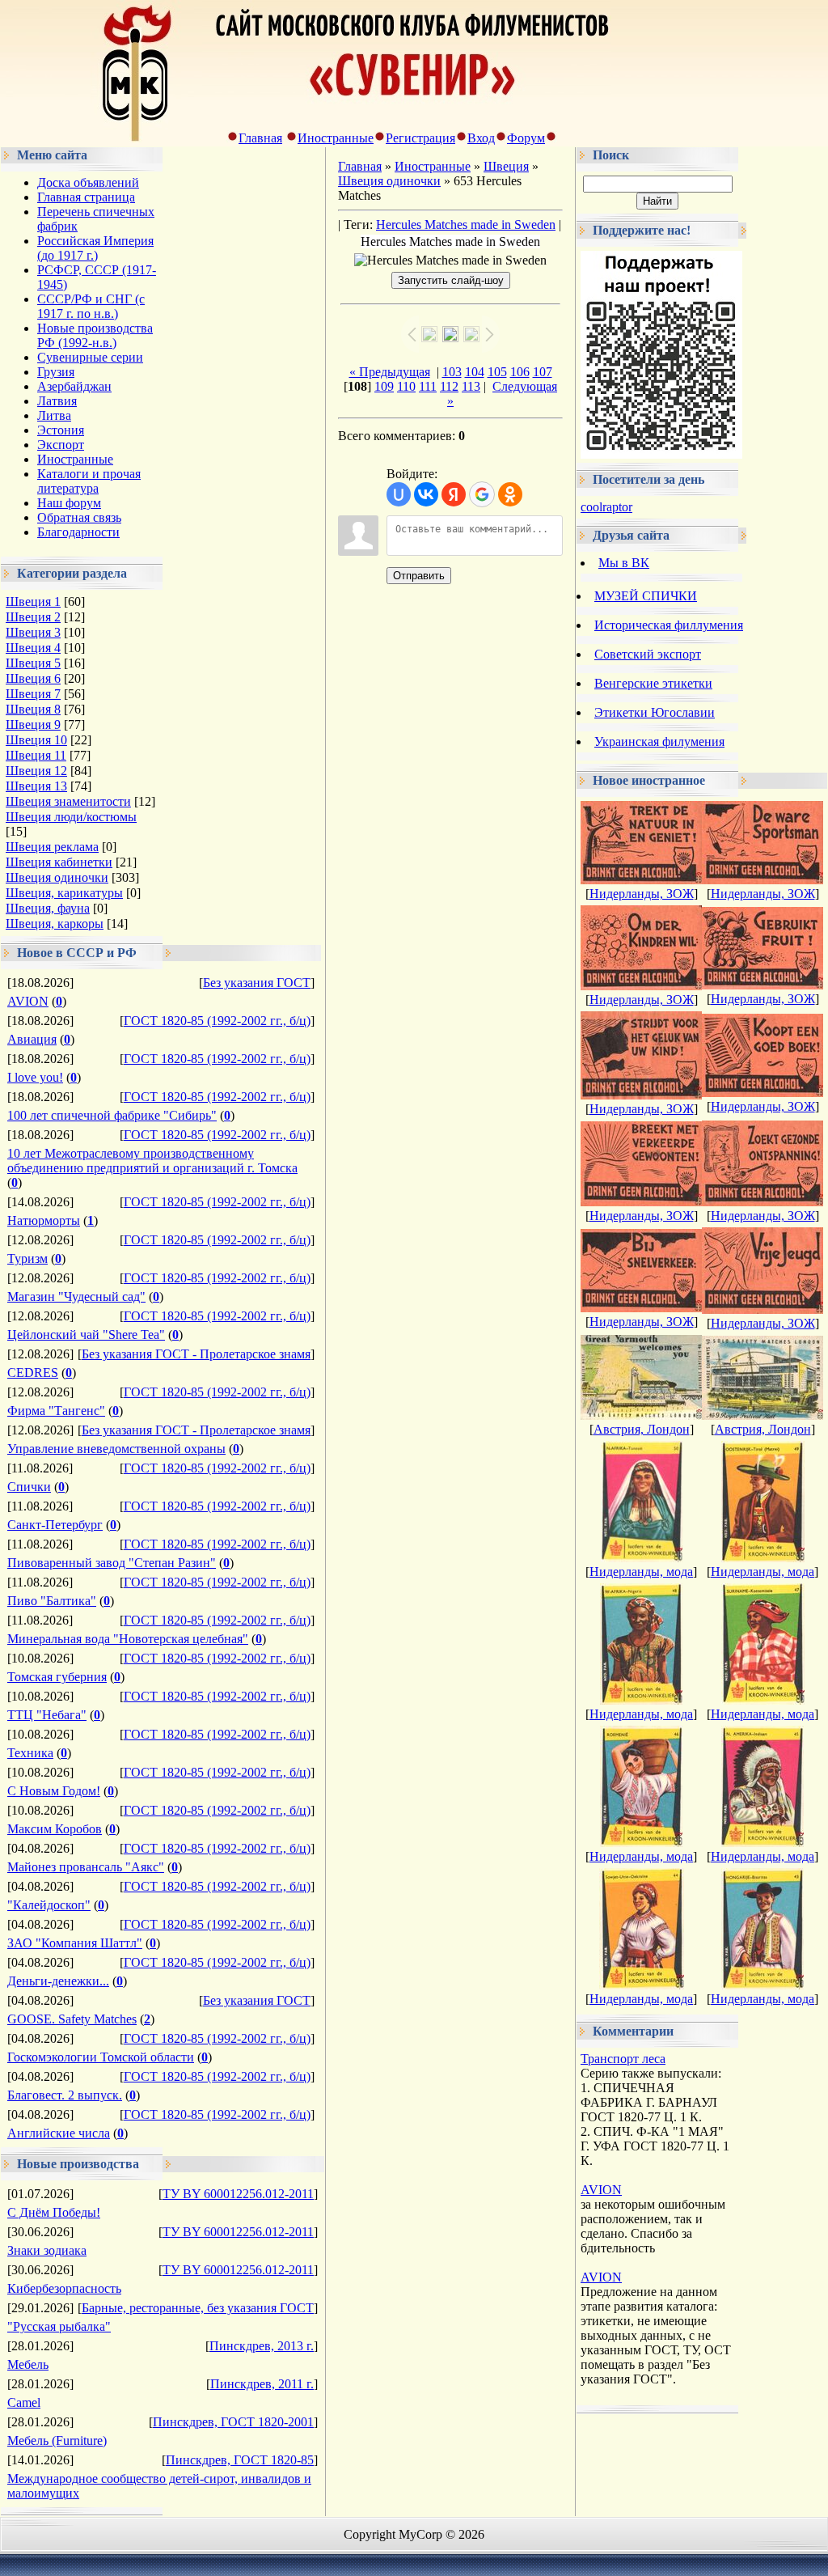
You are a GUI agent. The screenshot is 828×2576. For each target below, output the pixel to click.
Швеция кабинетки (59, 862)
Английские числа (59, 2133)
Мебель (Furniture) (57, 2440)
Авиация (32, 1039)
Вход (481, 138)
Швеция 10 (36, 740)
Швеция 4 (33, 648)
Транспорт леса (623, 2059)
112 (449, 386)
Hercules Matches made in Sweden (466, 225)
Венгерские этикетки (653, 683)
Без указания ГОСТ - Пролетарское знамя (196, 1354)
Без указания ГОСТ (257, 983)
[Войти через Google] (482, 494)
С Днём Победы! (54, 2212)
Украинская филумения (659, 741)
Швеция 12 (36, 771)
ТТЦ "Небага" (47, 1715)
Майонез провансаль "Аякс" (86, 1867)
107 (543, 372)
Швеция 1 (33, 602)
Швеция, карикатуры (64, 893)
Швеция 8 (33, 709)
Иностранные (336, 138)
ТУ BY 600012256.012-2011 (238, 2194)
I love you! (35, 1077)
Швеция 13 (36, 786)
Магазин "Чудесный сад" (76, 1296)
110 (406, 386)
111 (428, 386)
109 (384, 386)
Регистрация (420, 138)
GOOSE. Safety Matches (72, 2019)
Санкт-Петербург (55, 1525)
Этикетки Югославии (655, 712)
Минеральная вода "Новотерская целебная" (128, 1639)
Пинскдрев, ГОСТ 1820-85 (240, 2460)
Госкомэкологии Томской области (101, 2057)
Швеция (506, 166)
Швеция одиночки (57, 877)
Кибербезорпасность (64, 2288)
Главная (260, 138)
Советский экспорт (648, 654)
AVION (28, 1001)
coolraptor (606, 507)
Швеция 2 (33, 617)
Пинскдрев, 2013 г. (262, 2346)
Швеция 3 (33, 632)
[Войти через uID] (399, 494)
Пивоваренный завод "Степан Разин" (112, 1563)
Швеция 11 (36, 755)
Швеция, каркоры (55, 924)
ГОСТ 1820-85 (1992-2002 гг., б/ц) (217, 1021)
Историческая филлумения (669, 625)
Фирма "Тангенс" (56, 1411)
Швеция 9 (33, 724)
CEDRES (33, 1373)
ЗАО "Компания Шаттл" (75, 1943)
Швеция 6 (33, 678)
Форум (526, 138)
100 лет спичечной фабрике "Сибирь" (112, 1115)
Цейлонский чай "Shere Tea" (86, 1335)
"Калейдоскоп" (49, 1905)
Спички (29, 1487)
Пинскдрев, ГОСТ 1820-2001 (233, 2422)
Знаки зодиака (47, 2250)
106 (520, 372)
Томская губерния (57, 1677)
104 (475, 372)
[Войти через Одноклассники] (510, 494)
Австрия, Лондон (642, 1429)
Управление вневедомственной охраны (116, 1449)
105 (497, 372)
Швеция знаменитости (68, 801)
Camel (24, 2402)
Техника (30, 1753)
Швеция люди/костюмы (71, 817)
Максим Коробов (55, 1829)
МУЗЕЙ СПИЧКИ (646, 596)
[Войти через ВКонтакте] (426, 494)
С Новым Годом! (54, 1791)
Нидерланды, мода (641, 1572)
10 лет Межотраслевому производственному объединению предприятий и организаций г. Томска (152, 1161)
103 (452, 372)
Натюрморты (44, 1220)
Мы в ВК (624, 563)
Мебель (28, 2364)
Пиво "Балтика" (52, 1601)
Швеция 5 (33, 663)
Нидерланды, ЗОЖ (642, 894)
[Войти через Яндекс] (454, 494)
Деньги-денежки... (58, 1981)
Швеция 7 (33, 694)
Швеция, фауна (48, 908)
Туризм (27, 1258)
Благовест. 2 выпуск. (65, 2095)
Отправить (419, 576)
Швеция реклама (52, 847)
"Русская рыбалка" (59, 2326)
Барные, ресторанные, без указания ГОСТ (198, 2308)
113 (471, 386)
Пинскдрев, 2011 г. (262, 2384)
